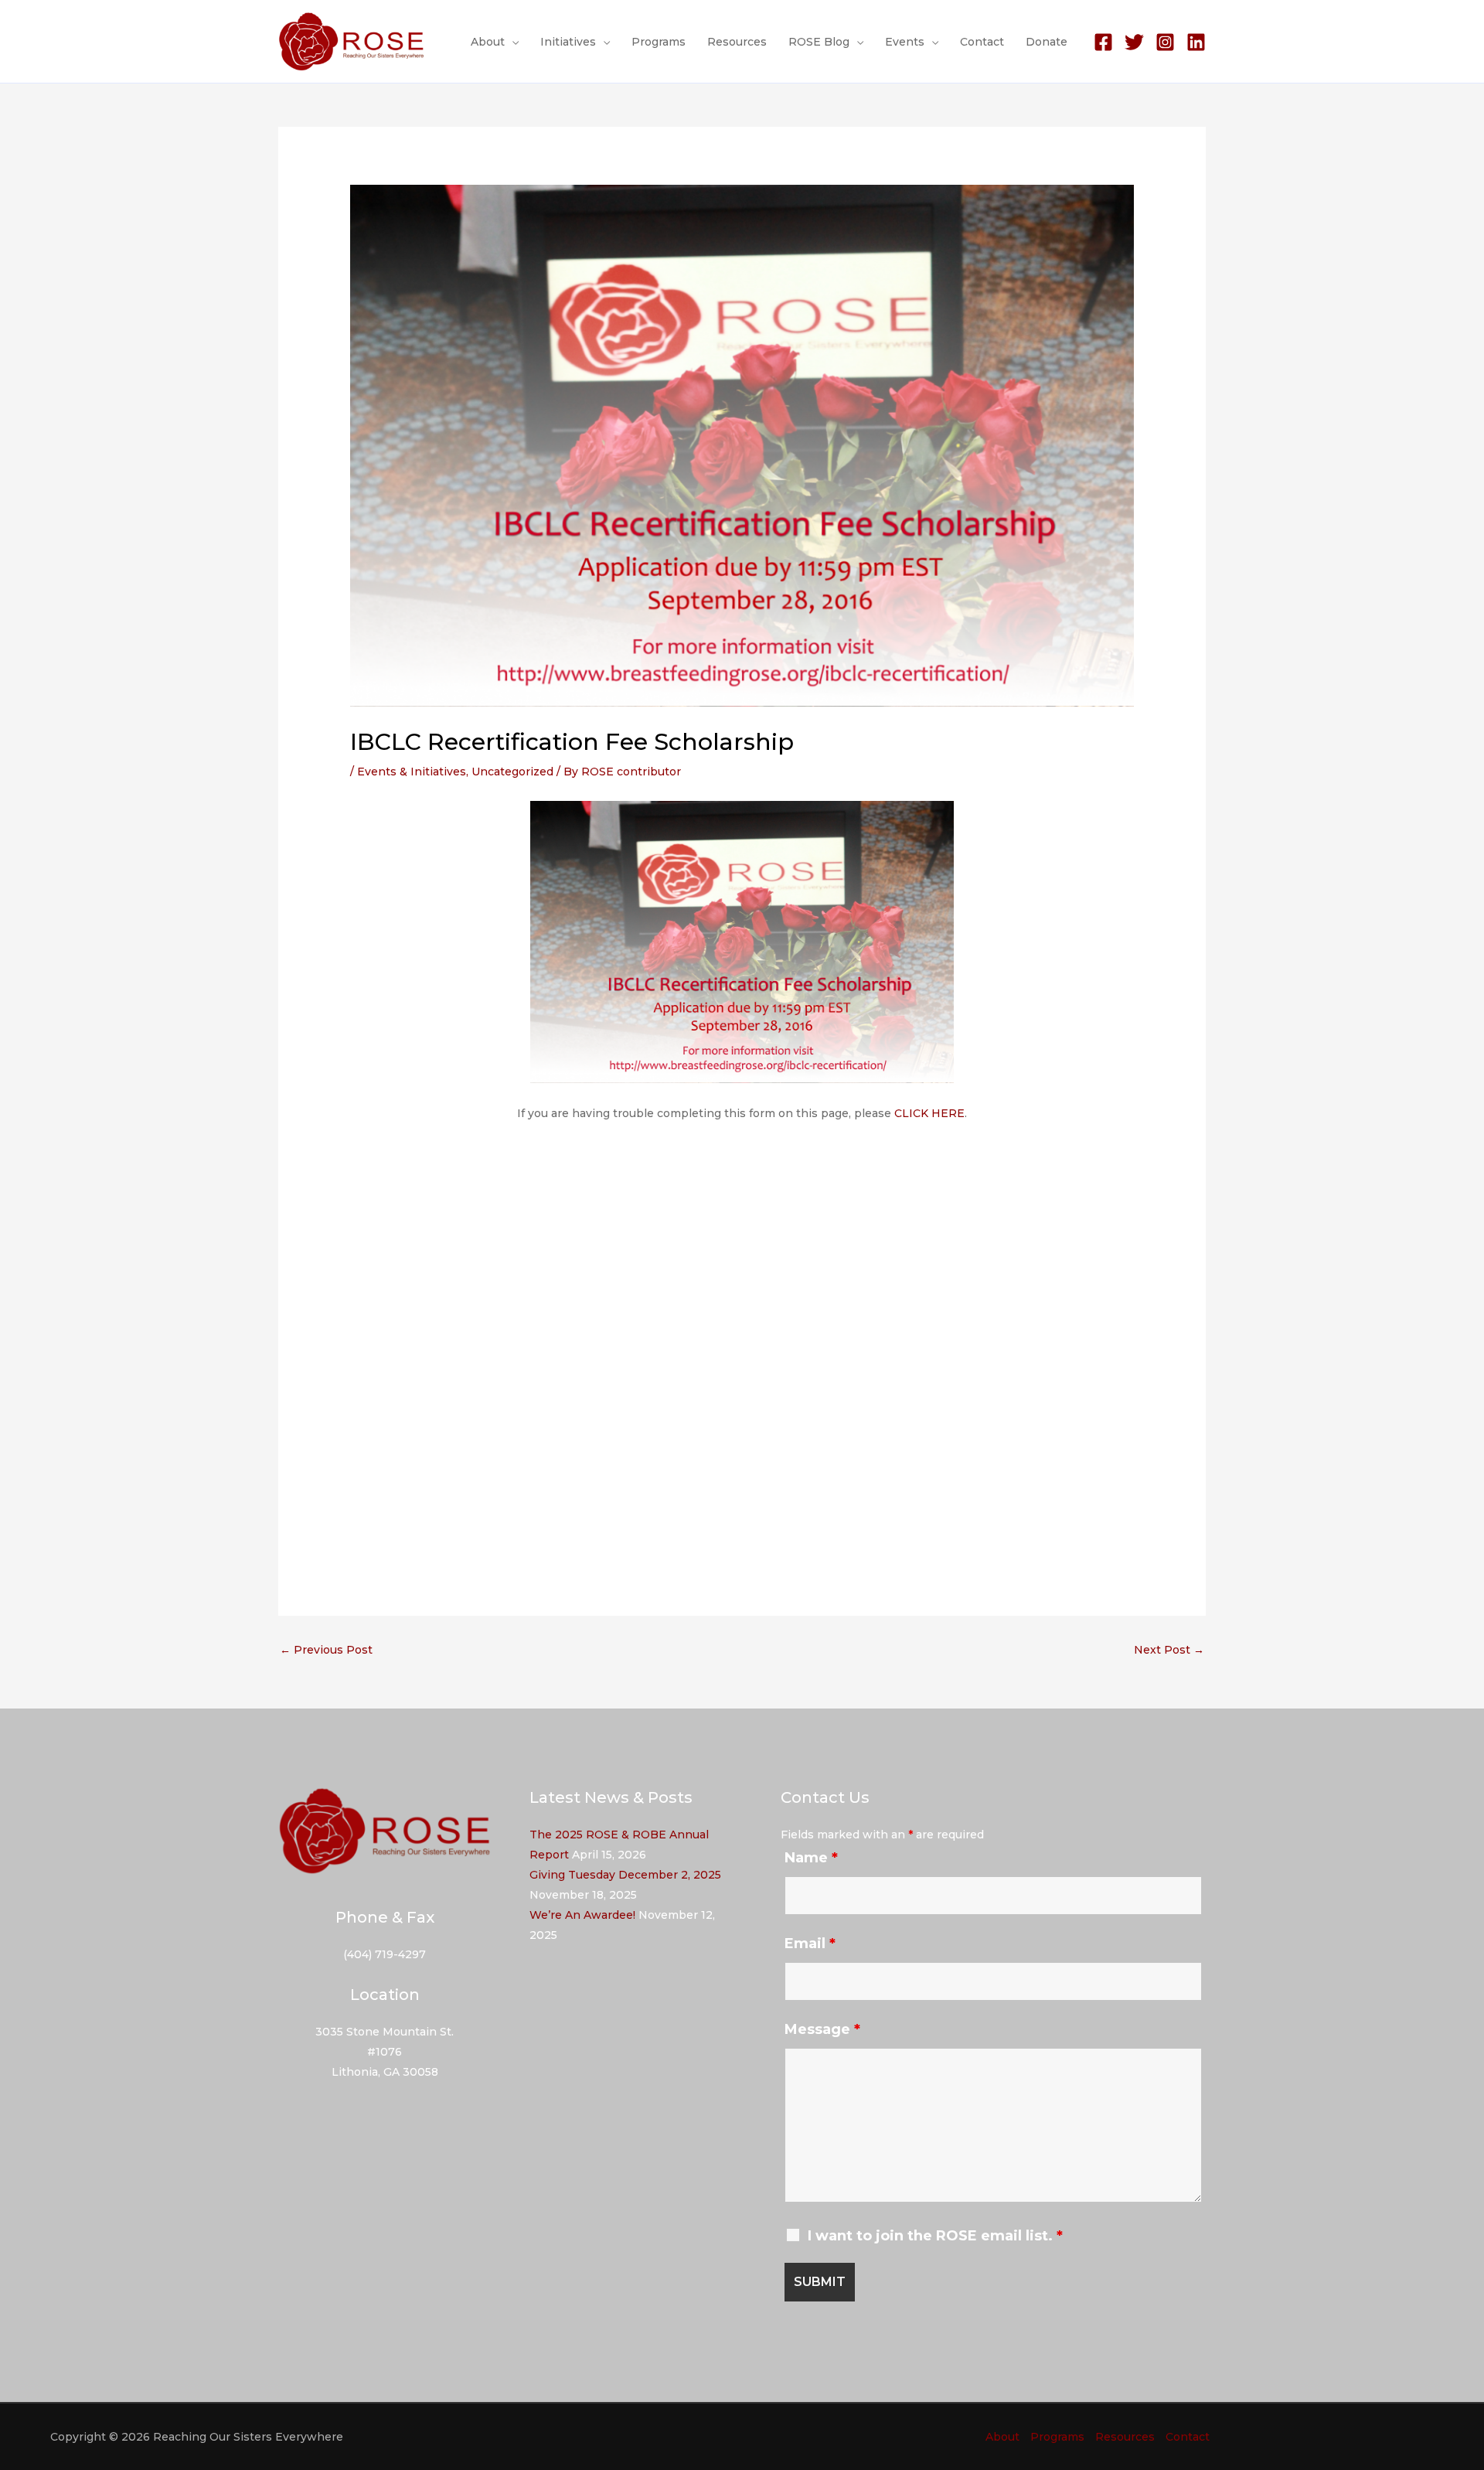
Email (810, 1944)
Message (822, 2029)
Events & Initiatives (412, 772)
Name (811, 1858)
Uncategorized (512, 772)
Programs (659, 42)
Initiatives (568, 42)
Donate (1047, 42)
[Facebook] (1103, 42)
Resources (737, 42)
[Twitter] (1134, 42)
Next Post (1169, 1650)
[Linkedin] (1196, 42)
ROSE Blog (819, 42)
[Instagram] (1165, 42)
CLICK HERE (929, 1113)
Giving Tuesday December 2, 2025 (625, 1875)
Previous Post (326, 1650)
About (488, 42)
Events (905, 42)
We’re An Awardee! (582, 1915)
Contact (982, 42)
